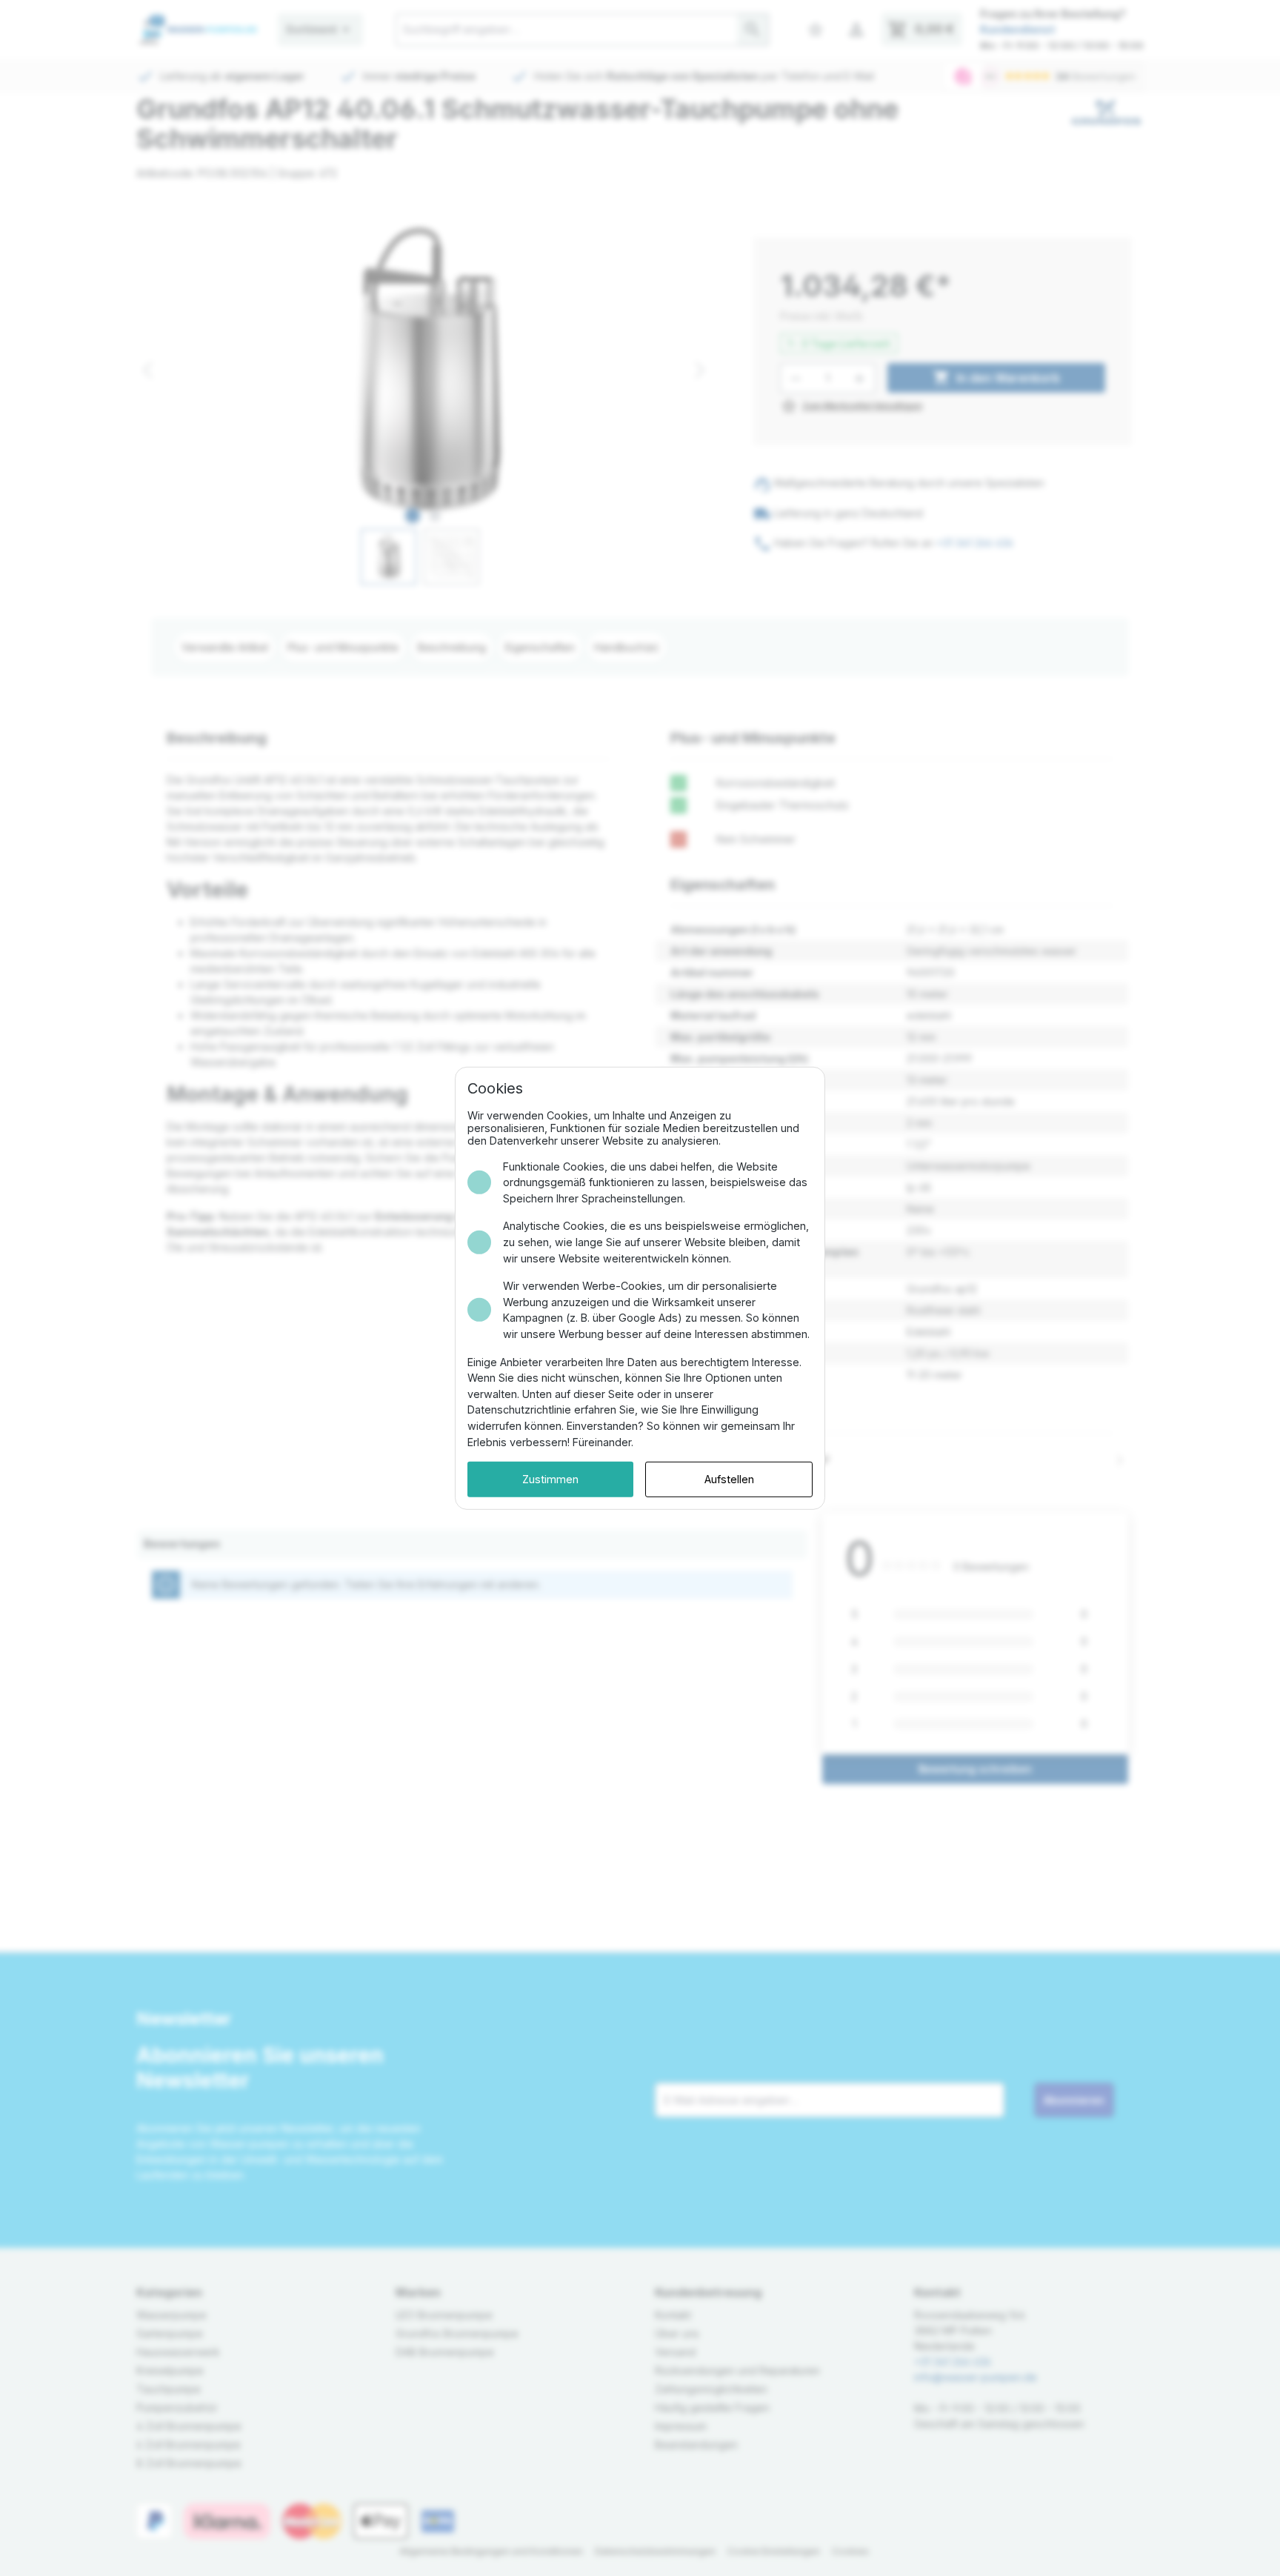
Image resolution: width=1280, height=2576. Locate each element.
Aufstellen (729, 1479)
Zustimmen (550, 1479)
